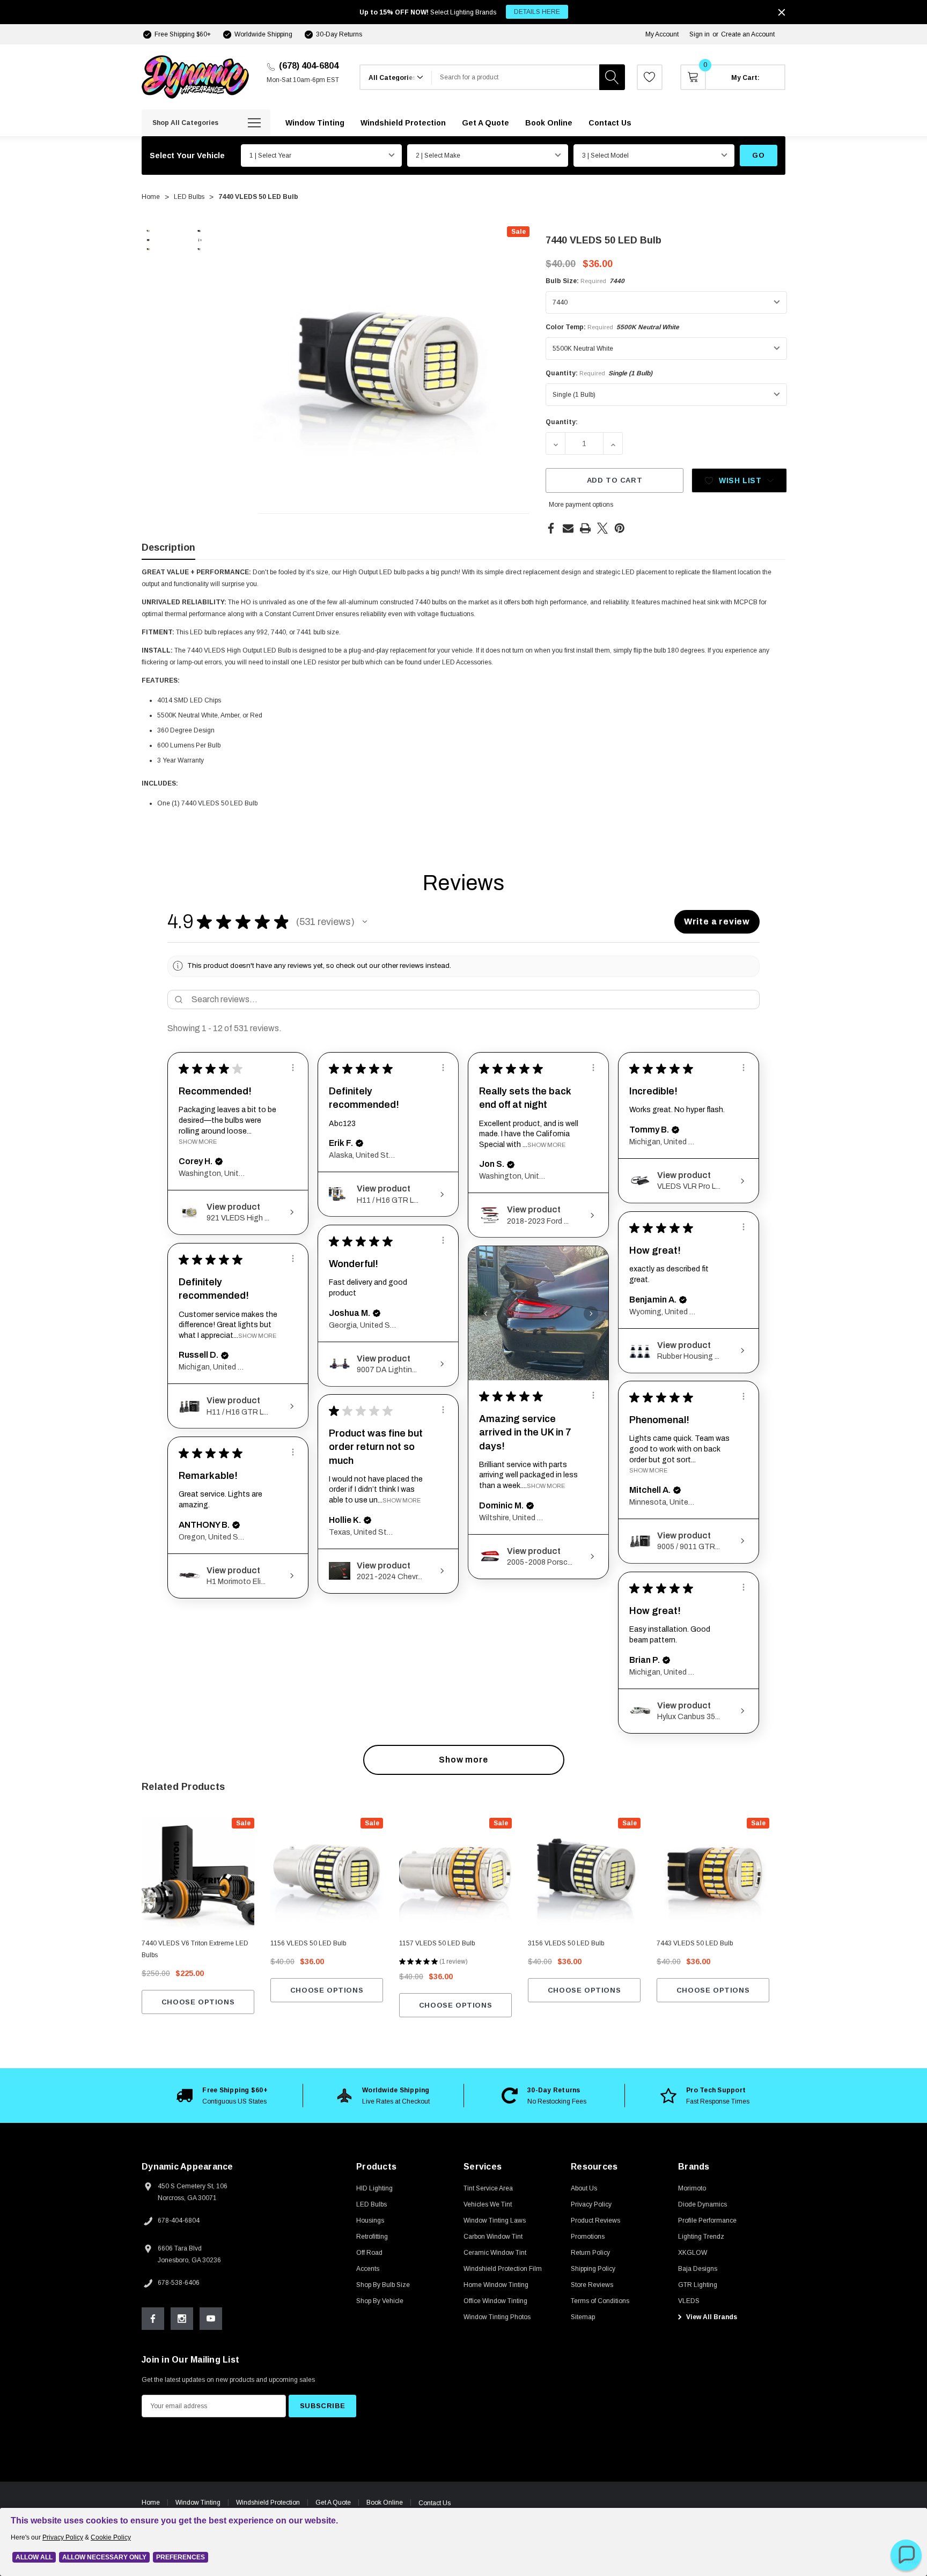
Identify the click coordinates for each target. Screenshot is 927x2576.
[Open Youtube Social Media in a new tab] (211, 2319)
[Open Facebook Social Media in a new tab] (153, 2319)
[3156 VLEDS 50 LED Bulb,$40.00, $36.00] (584, 1874)
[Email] (568, 528)
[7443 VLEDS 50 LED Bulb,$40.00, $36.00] (713, 1874)
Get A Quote (333, 2503)
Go (758, 155)
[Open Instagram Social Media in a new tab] (182, 2319)
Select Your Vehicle (187, 156)
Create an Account (748, 34)
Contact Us (435, 2503)
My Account (662, 34)
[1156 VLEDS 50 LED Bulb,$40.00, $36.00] (327, 1874)
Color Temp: (612, 327)
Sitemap (583, 2317)
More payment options (581, 505)
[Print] (585, 528)
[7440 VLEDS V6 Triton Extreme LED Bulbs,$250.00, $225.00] (198, 1874)
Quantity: (599, 373)
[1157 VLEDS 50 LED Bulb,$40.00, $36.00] (455, 1874)
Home (151, 2503)
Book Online (385, 2503)
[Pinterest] (620, 528)
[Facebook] (551, 528)
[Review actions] (293, 1068)
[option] (222, 2096)
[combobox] (516, 77)
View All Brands (711, 2317)
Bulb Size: (585, 281)
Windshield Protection (268, 2503)
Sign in (700, 34)
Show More (198, 1142)
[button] (365, 922)
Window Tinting (198, 2503)
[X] (602, 528)
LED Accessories (467, 662)
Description (168, 547)
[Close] (782, 12)
